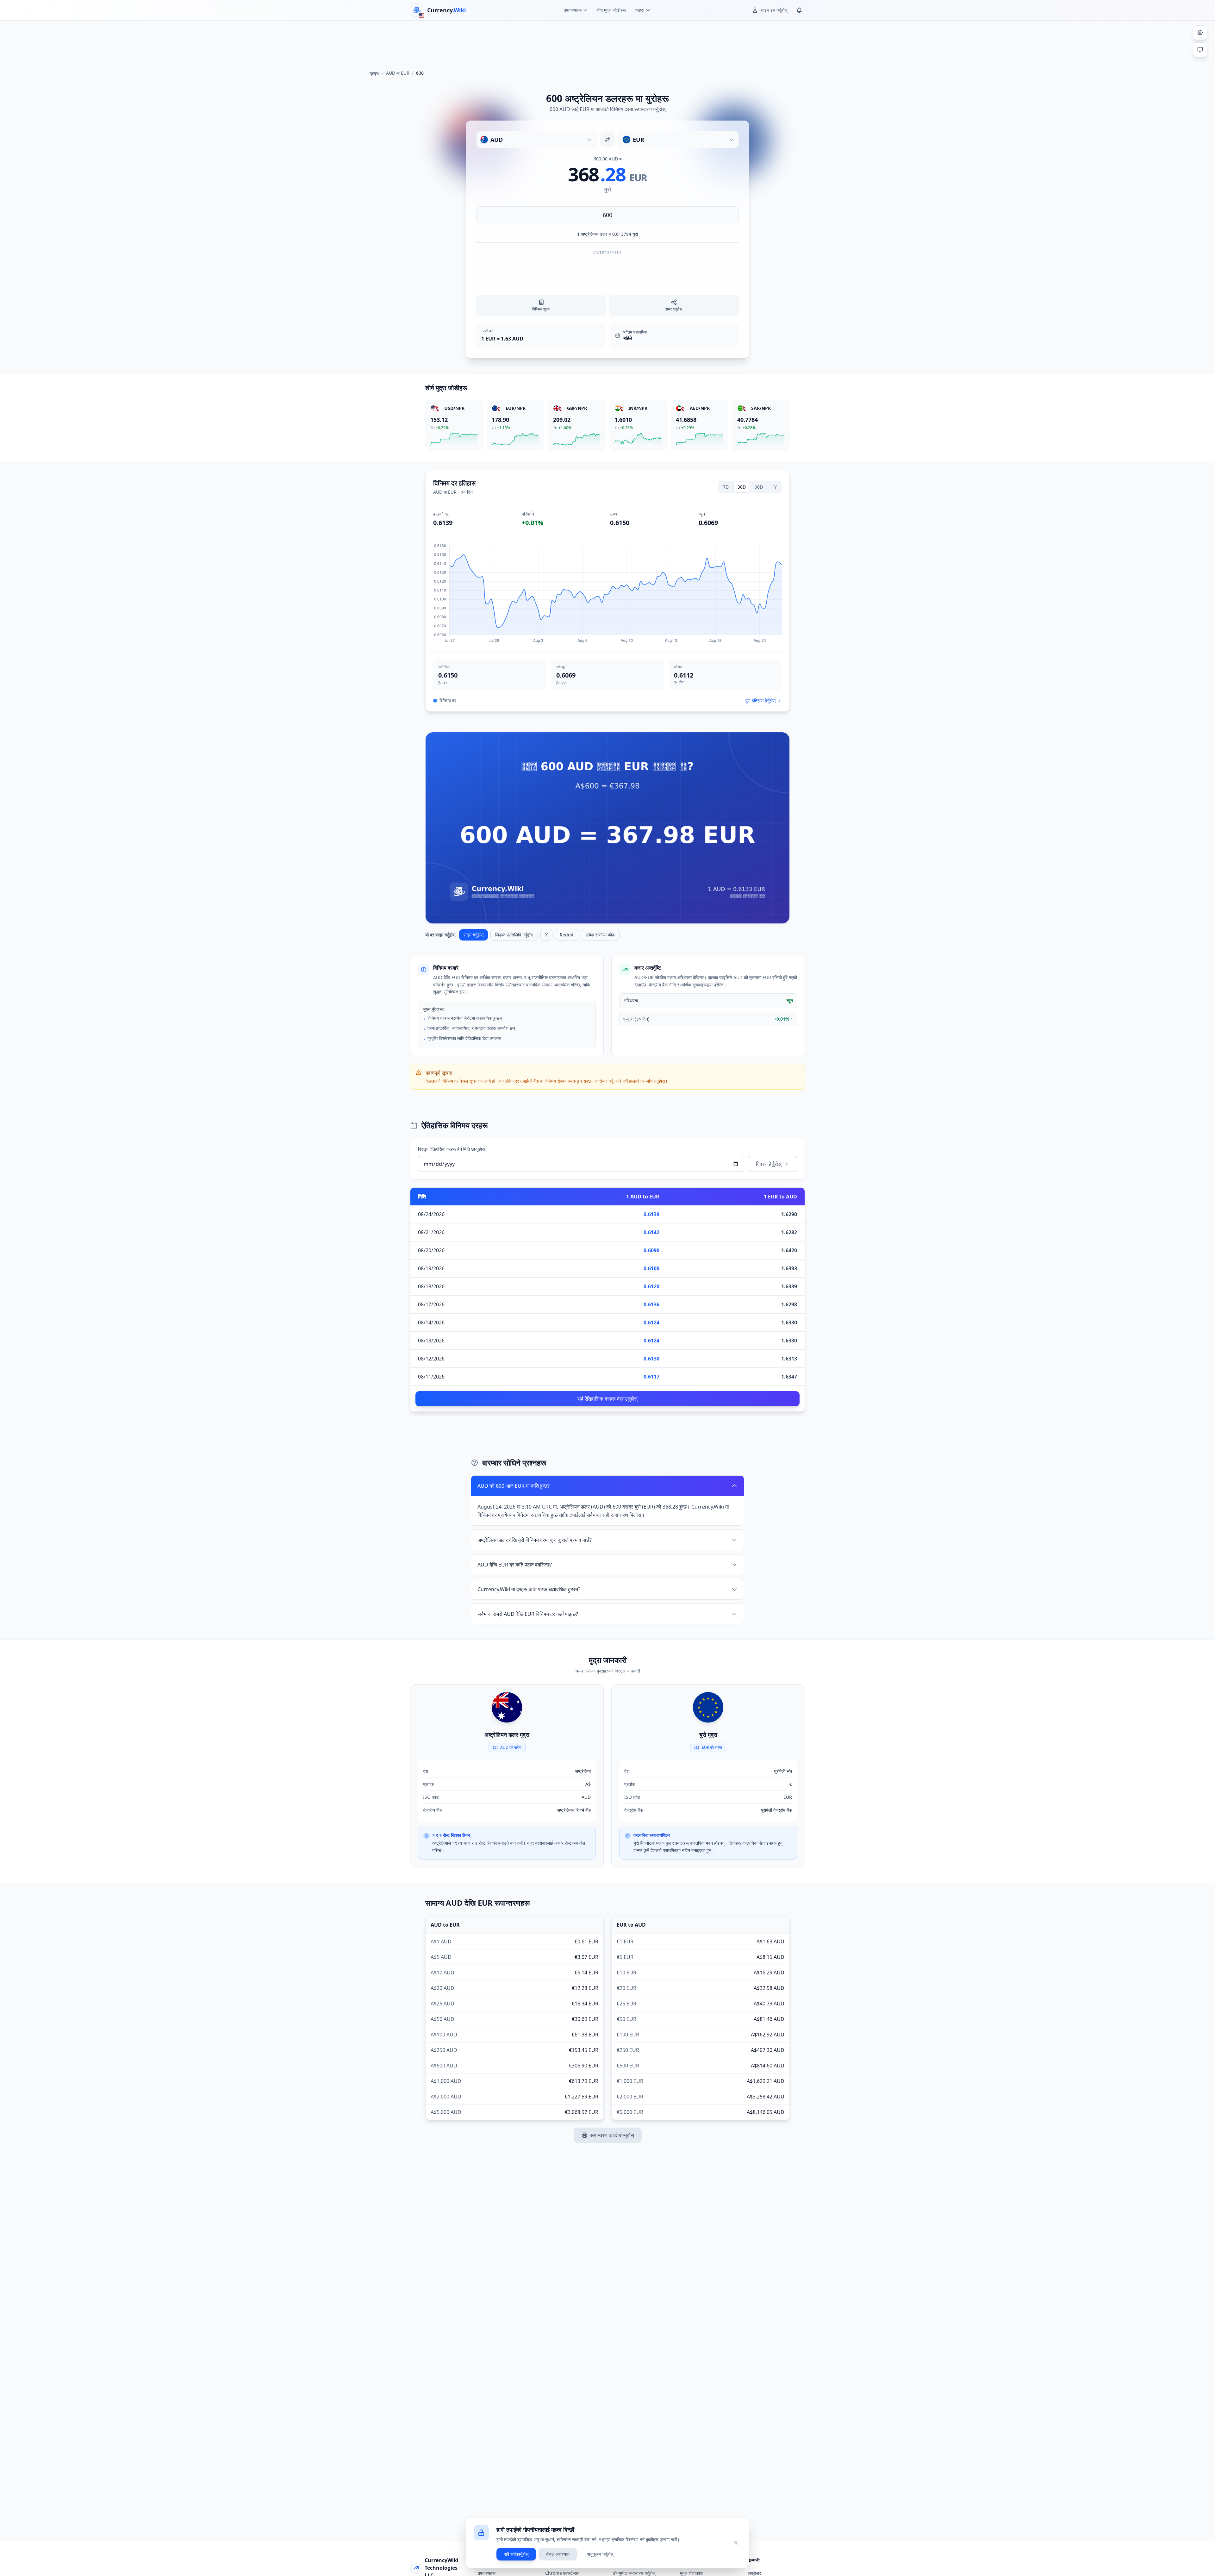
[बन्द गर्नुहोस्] (736, 2543)
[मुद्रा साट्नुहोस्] (607, 140)
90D (759, 487)
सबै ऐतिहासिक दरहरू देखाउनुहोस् (607, 1399)
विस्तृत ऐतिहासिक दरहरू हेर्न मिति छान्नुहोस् (451, 1149)
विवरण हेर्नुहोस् (769, 1164)
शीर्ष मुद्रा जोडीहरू (611, 10)
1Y (774, 487)
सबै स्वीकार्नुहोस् (516, 2554)
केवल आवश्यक (558, 2554)
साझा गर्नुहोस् (474, 935)
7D (726, 487)
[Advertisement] (607, 42)
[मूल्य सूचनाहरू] (799, 10)
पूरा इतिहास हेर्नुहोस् (760, 700)
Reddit (567, 935)
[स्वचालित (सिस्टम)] (1200, 50)
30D (742, 487)
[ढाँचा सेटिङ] (1200, 33)
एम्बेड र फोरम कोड (600, 935)
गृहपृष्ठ (374, 73)
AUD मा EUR (398, 73)
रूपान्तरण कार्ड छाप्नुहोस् (612, 2135)
